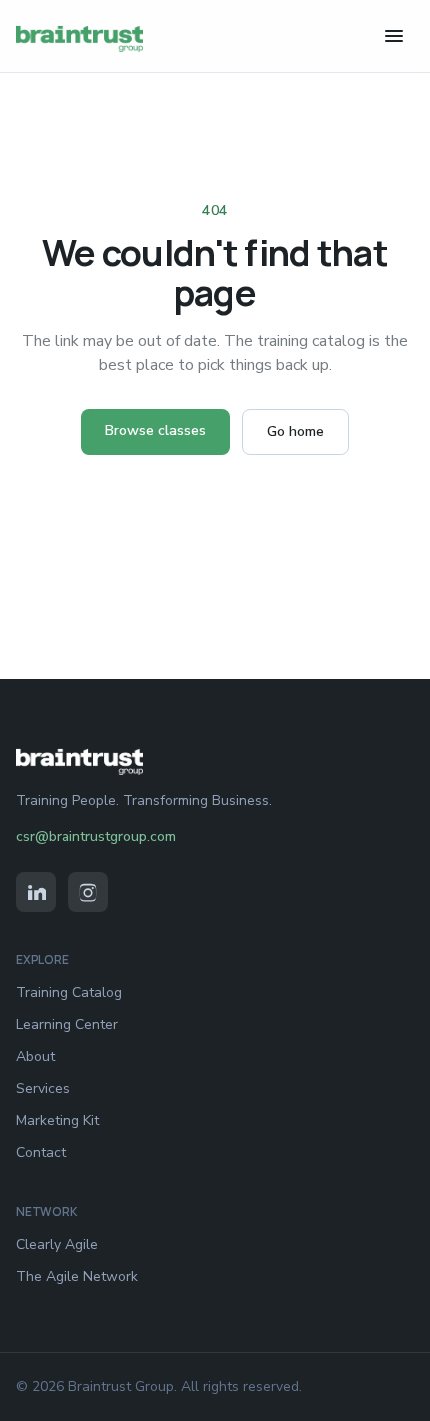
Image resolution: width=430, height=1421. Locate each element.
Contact (41, 1152)
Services (43, 1088)
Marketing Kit (57, 1120)
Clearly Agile (57, 1244)
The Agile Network (77, 1276)
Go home (295, 431)
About (35, 1056)
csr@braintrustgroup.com (96, 836)
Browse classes (155, 430)
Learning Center (67, 1024)
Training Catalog (69, 992)
